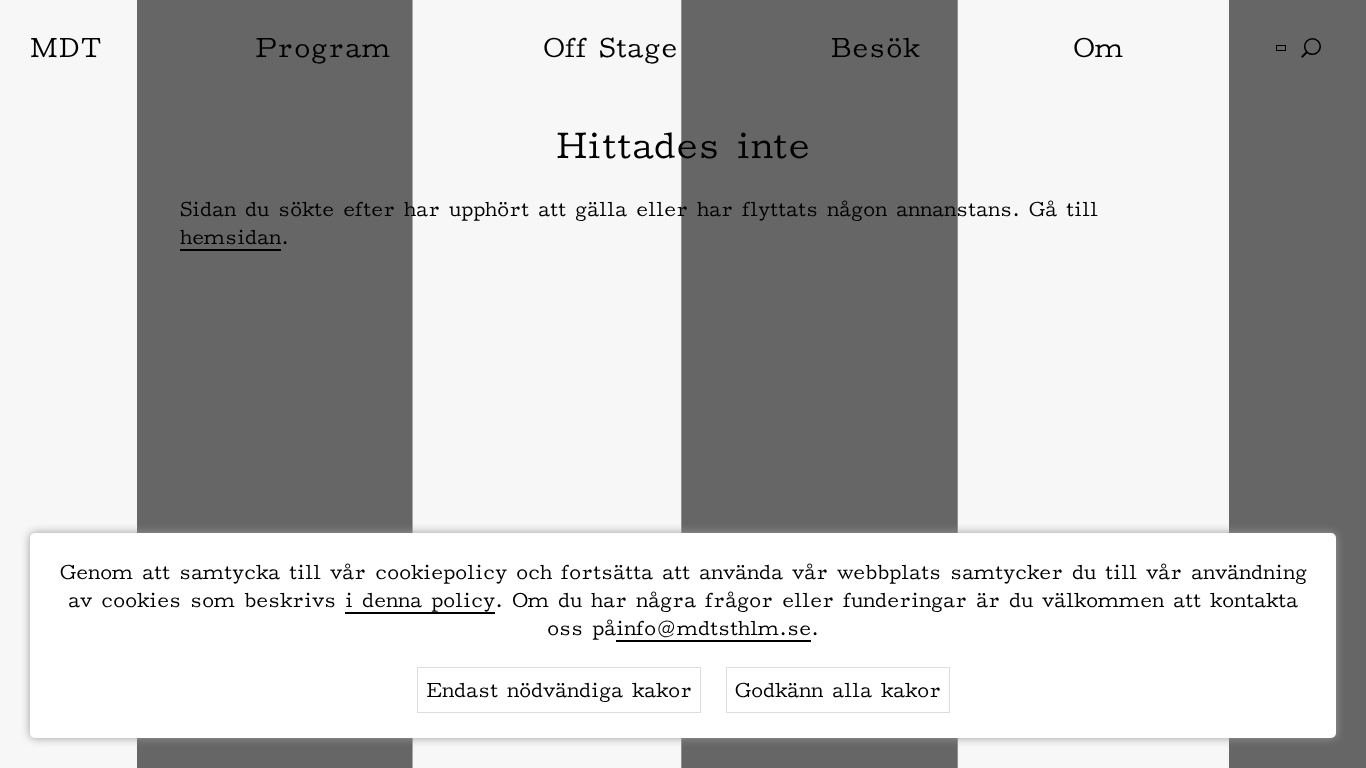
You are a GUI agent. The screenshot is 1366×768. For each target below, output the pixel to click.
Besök (875, 47)
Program (322, 47)
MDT (66, 47)
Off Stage (610, 47)
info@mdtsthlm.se (713, 628)
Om (1098, 47)
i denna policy (420, 600)
